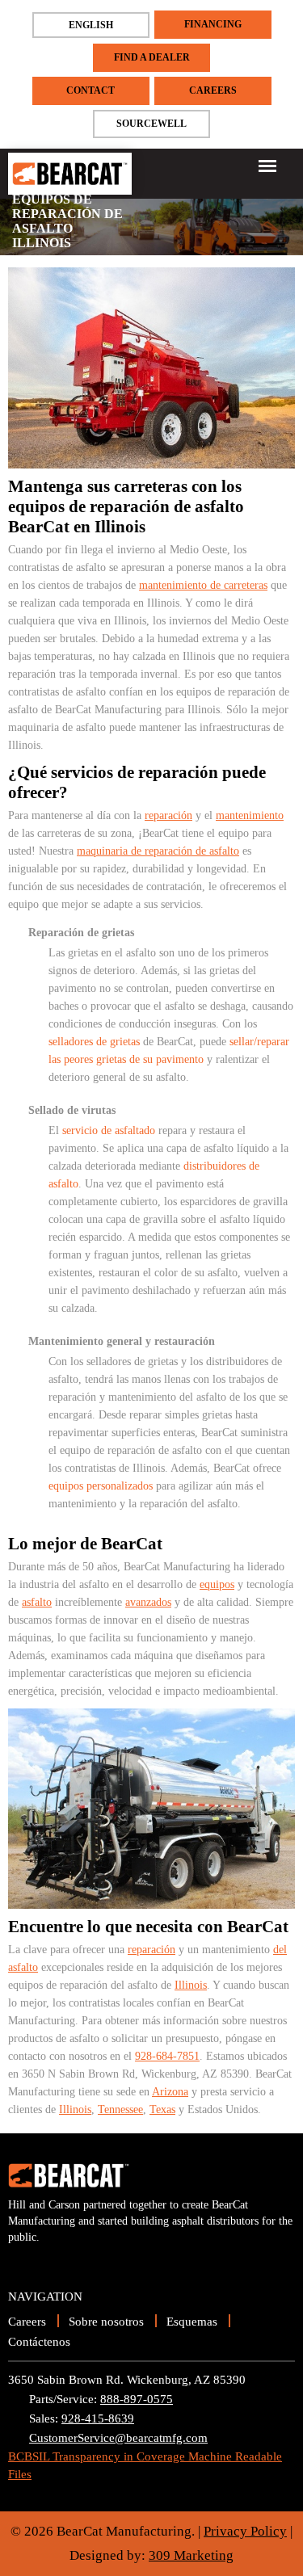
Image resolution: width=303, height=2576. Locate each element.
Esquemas (192, 2322)
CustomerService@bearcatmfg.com (118, 2438)
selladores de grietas (94, 1042)
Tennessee (120, 2110)
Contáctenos (39, 2342)
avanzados (148, 1602)
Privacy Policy (245, 2531)
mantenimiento (250, 815)
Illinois (191, 1985)
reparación (168, 815)
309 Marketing (191, 2555)
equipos (217, 1584)
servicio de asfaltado (109, 1130)
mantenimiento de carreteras (203, 585)
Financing (213, 24)
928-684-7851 (167, 2056)
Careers (213, 90)
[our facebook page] (48, 2262)
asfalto (37, 1602)
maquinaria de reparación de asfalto (158, 851)
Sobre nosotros (106, 2322)
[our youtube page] (21, 2262)
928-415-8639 (98, 2418)
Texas (162, 2110)
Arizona (170, 2092)
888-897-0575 (137, 2399)
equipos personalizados (101, 1486)
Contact (90, 90)
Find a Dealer (152, 57)
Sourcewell (151, 124)
